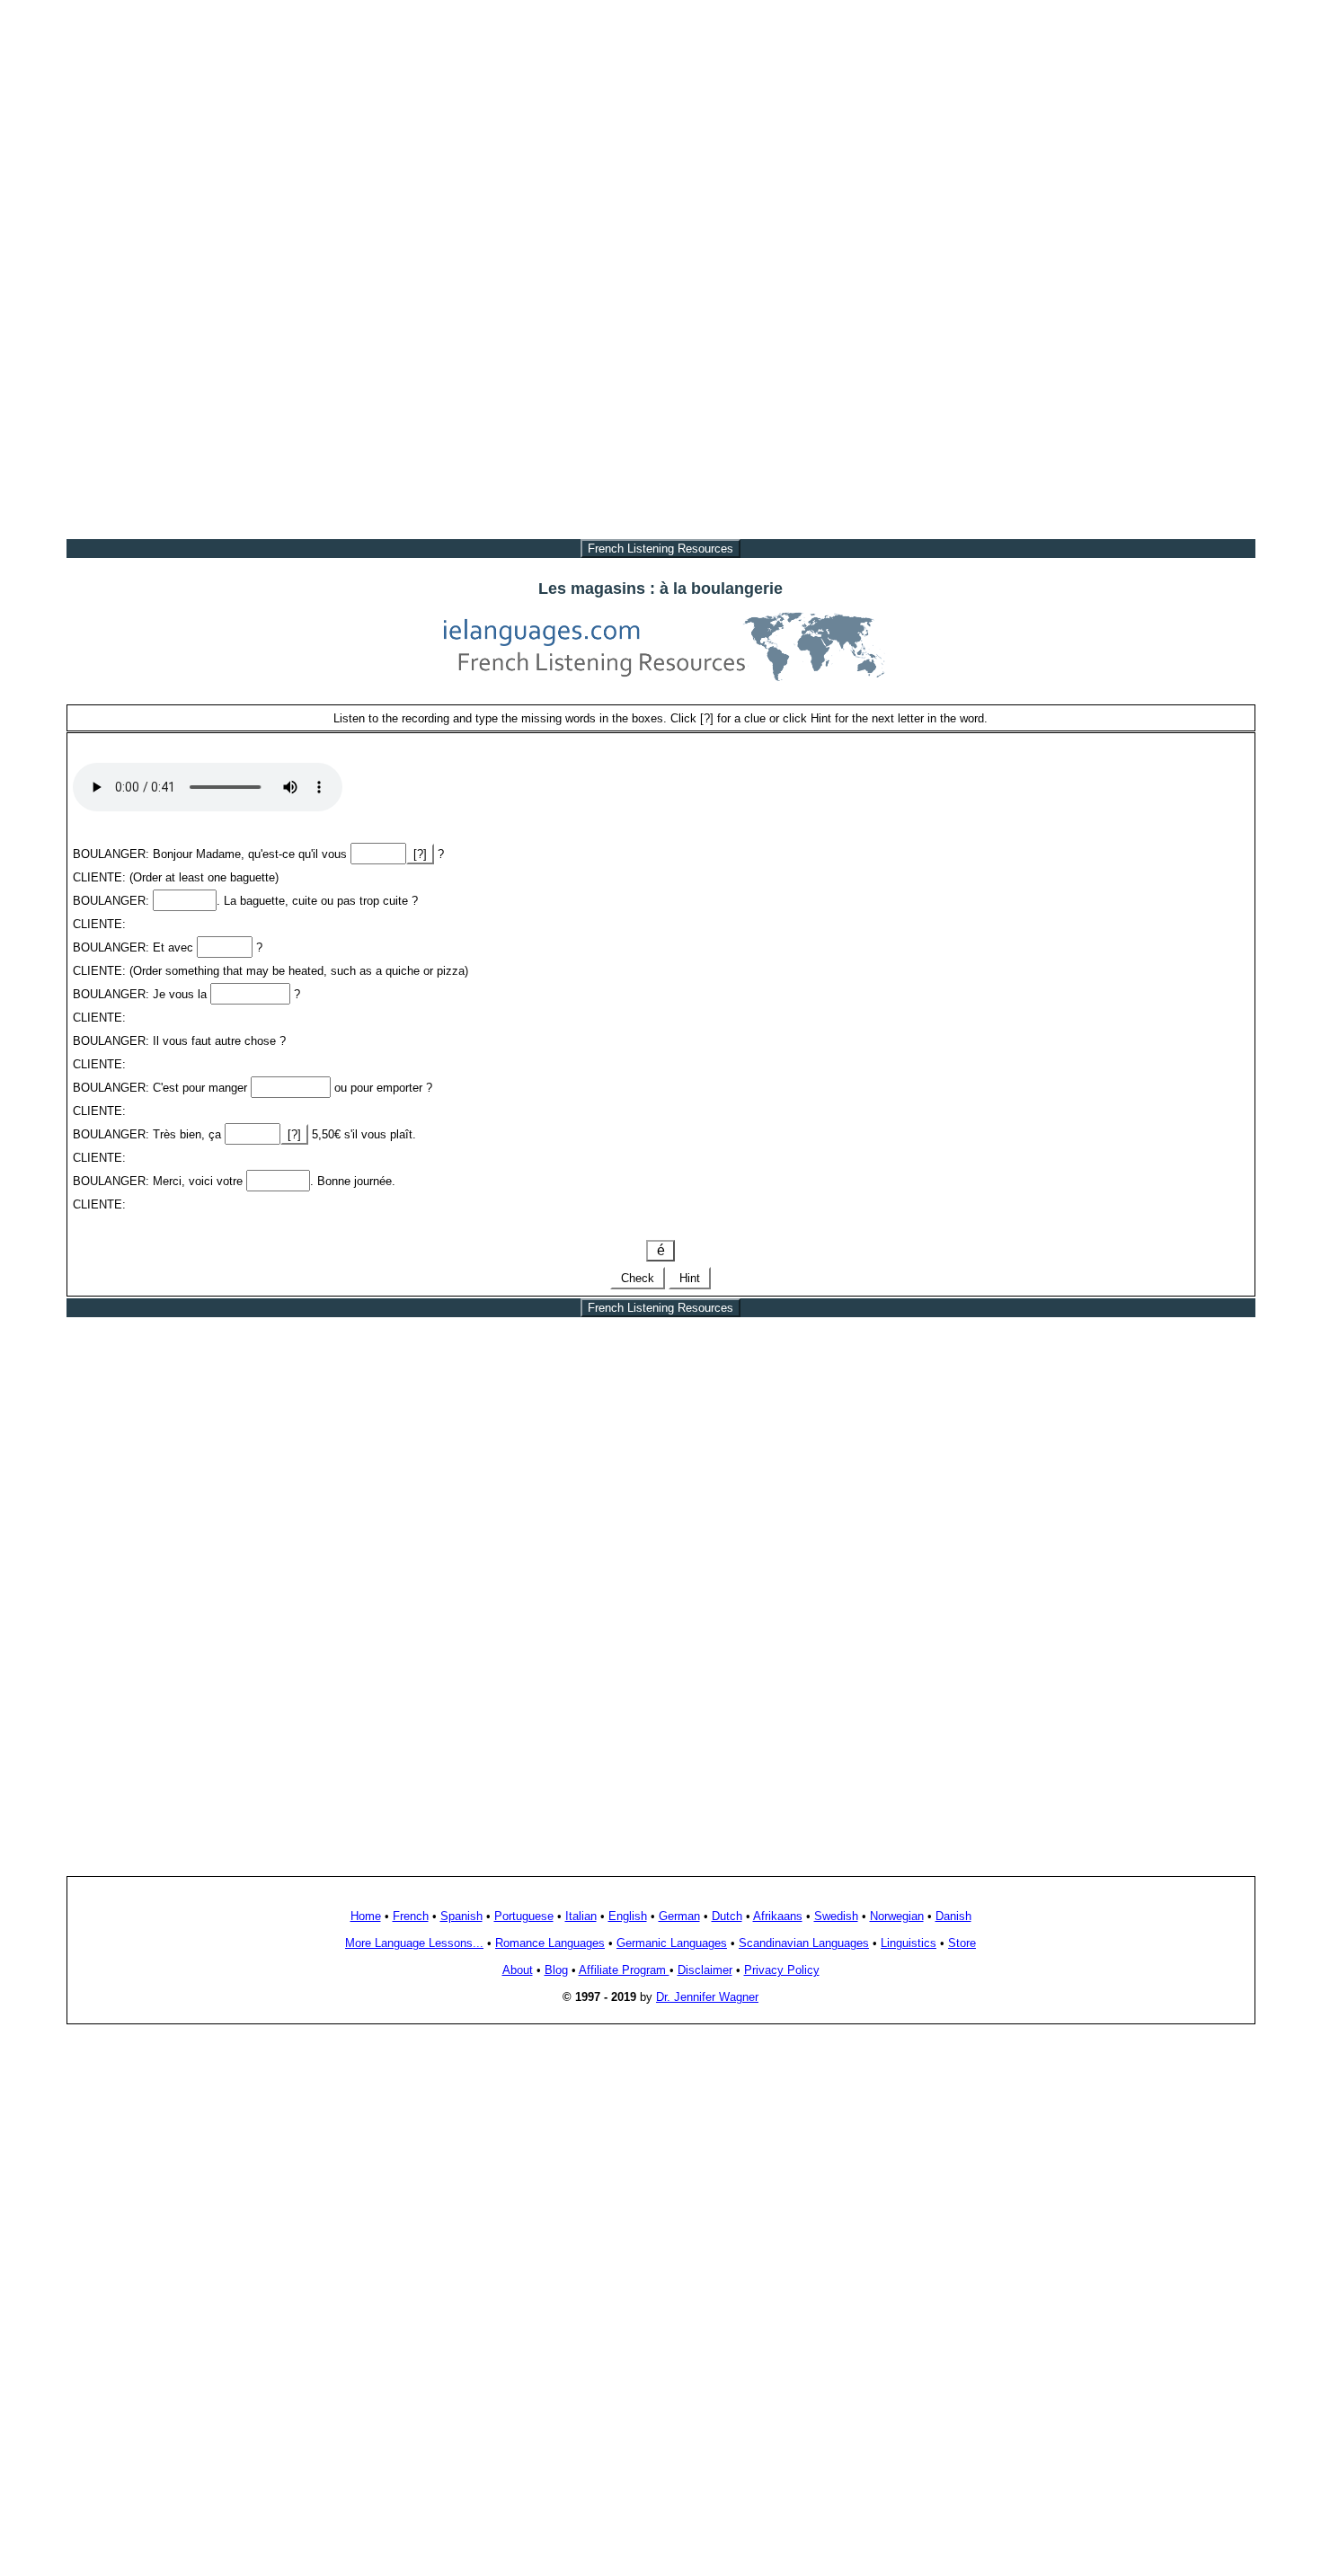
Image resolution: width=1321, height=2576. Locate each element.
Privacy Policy (782, 1970)
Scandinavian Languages (804, 1943)
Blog (556, 1970)
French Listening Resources (660, 549)
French (411, 1916)
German (679, 1916)
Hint (690, 1278)
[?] (420, 854)
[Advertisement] (660, 133)
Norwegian (897, 1916)
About (518, 1970)
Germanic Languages (672, 1943)
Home (366, 1916)
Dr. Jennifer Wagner (707, 1997)
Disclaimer (705, 1970)
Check (638, 1278)
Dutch (727, 1916)
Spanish (461, 1916)
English (628, 1916)
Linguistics (909, 1943)
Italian (581, 1916)
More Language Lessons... (414, 1943)
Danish (953, 1916)
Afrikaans (778, 1916)
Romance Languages (550, 1943)
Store (962, 1943)
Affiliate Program (624, 1970)
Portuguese (524, 1916)
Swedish (836, 1916)
